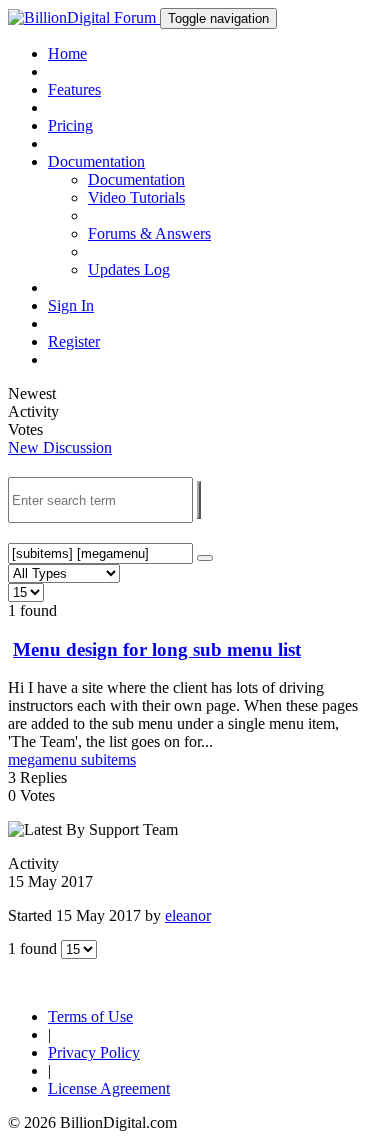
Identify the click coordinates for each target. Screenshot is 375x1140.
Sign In (71, 305)
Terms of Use (90, 1016)
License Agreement (109, 1088)
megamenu (44, 759)
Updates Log (129, 269)
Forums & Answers (149, 233)
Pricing (70, 125)
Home (67, 53)
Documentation (136, 179)
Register (74, 341)
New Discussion (60, 447)
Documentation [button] (96, 161)
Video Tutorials (136, 197)
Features (74, 89)
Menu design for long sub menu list (157, 649)
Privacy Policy (94, 1052)
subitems (108, 759)
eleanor (188, 915)
